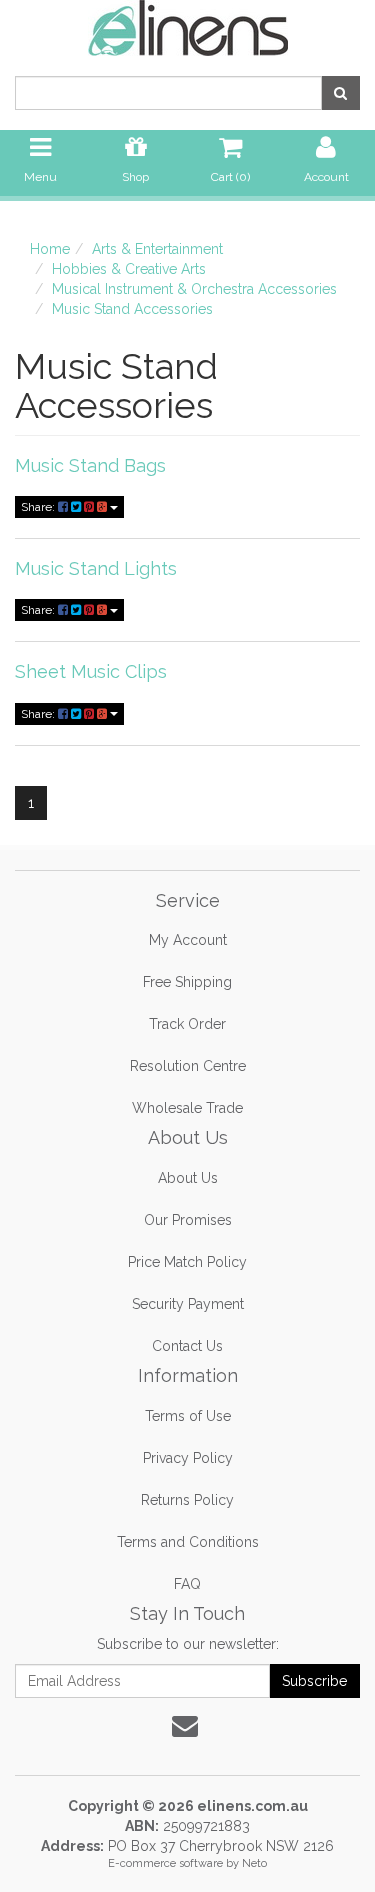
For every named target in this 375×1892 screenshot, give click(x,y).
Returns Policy (187, 1500)
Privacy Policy (188, 1458)
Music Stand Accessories (132, 309)
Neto (254, 1863)
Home (50, 249)
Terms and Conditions (188, 1542)
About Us (188, 1178)
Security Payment (188, 1304)
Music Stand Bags (90, 465)
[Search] (340, 93)
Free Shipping (187, 982)
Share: (39, 507)
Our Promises (188, 1220)
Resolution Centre (188, 1066)
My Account (188, 940)
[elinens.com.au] (188, 27)
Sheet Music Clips (91, 671)
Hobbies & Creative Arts (129, 269)
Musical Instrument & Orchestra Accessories (194, 289)
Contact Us (187, 1346)
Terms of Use (188, 1416)
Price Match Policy (187, 1262)
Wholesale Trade (187, 1108)
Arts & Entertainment (157, 249)
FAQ (187, 1584)
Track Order (187, 1024)
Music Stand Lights (96, 568)
